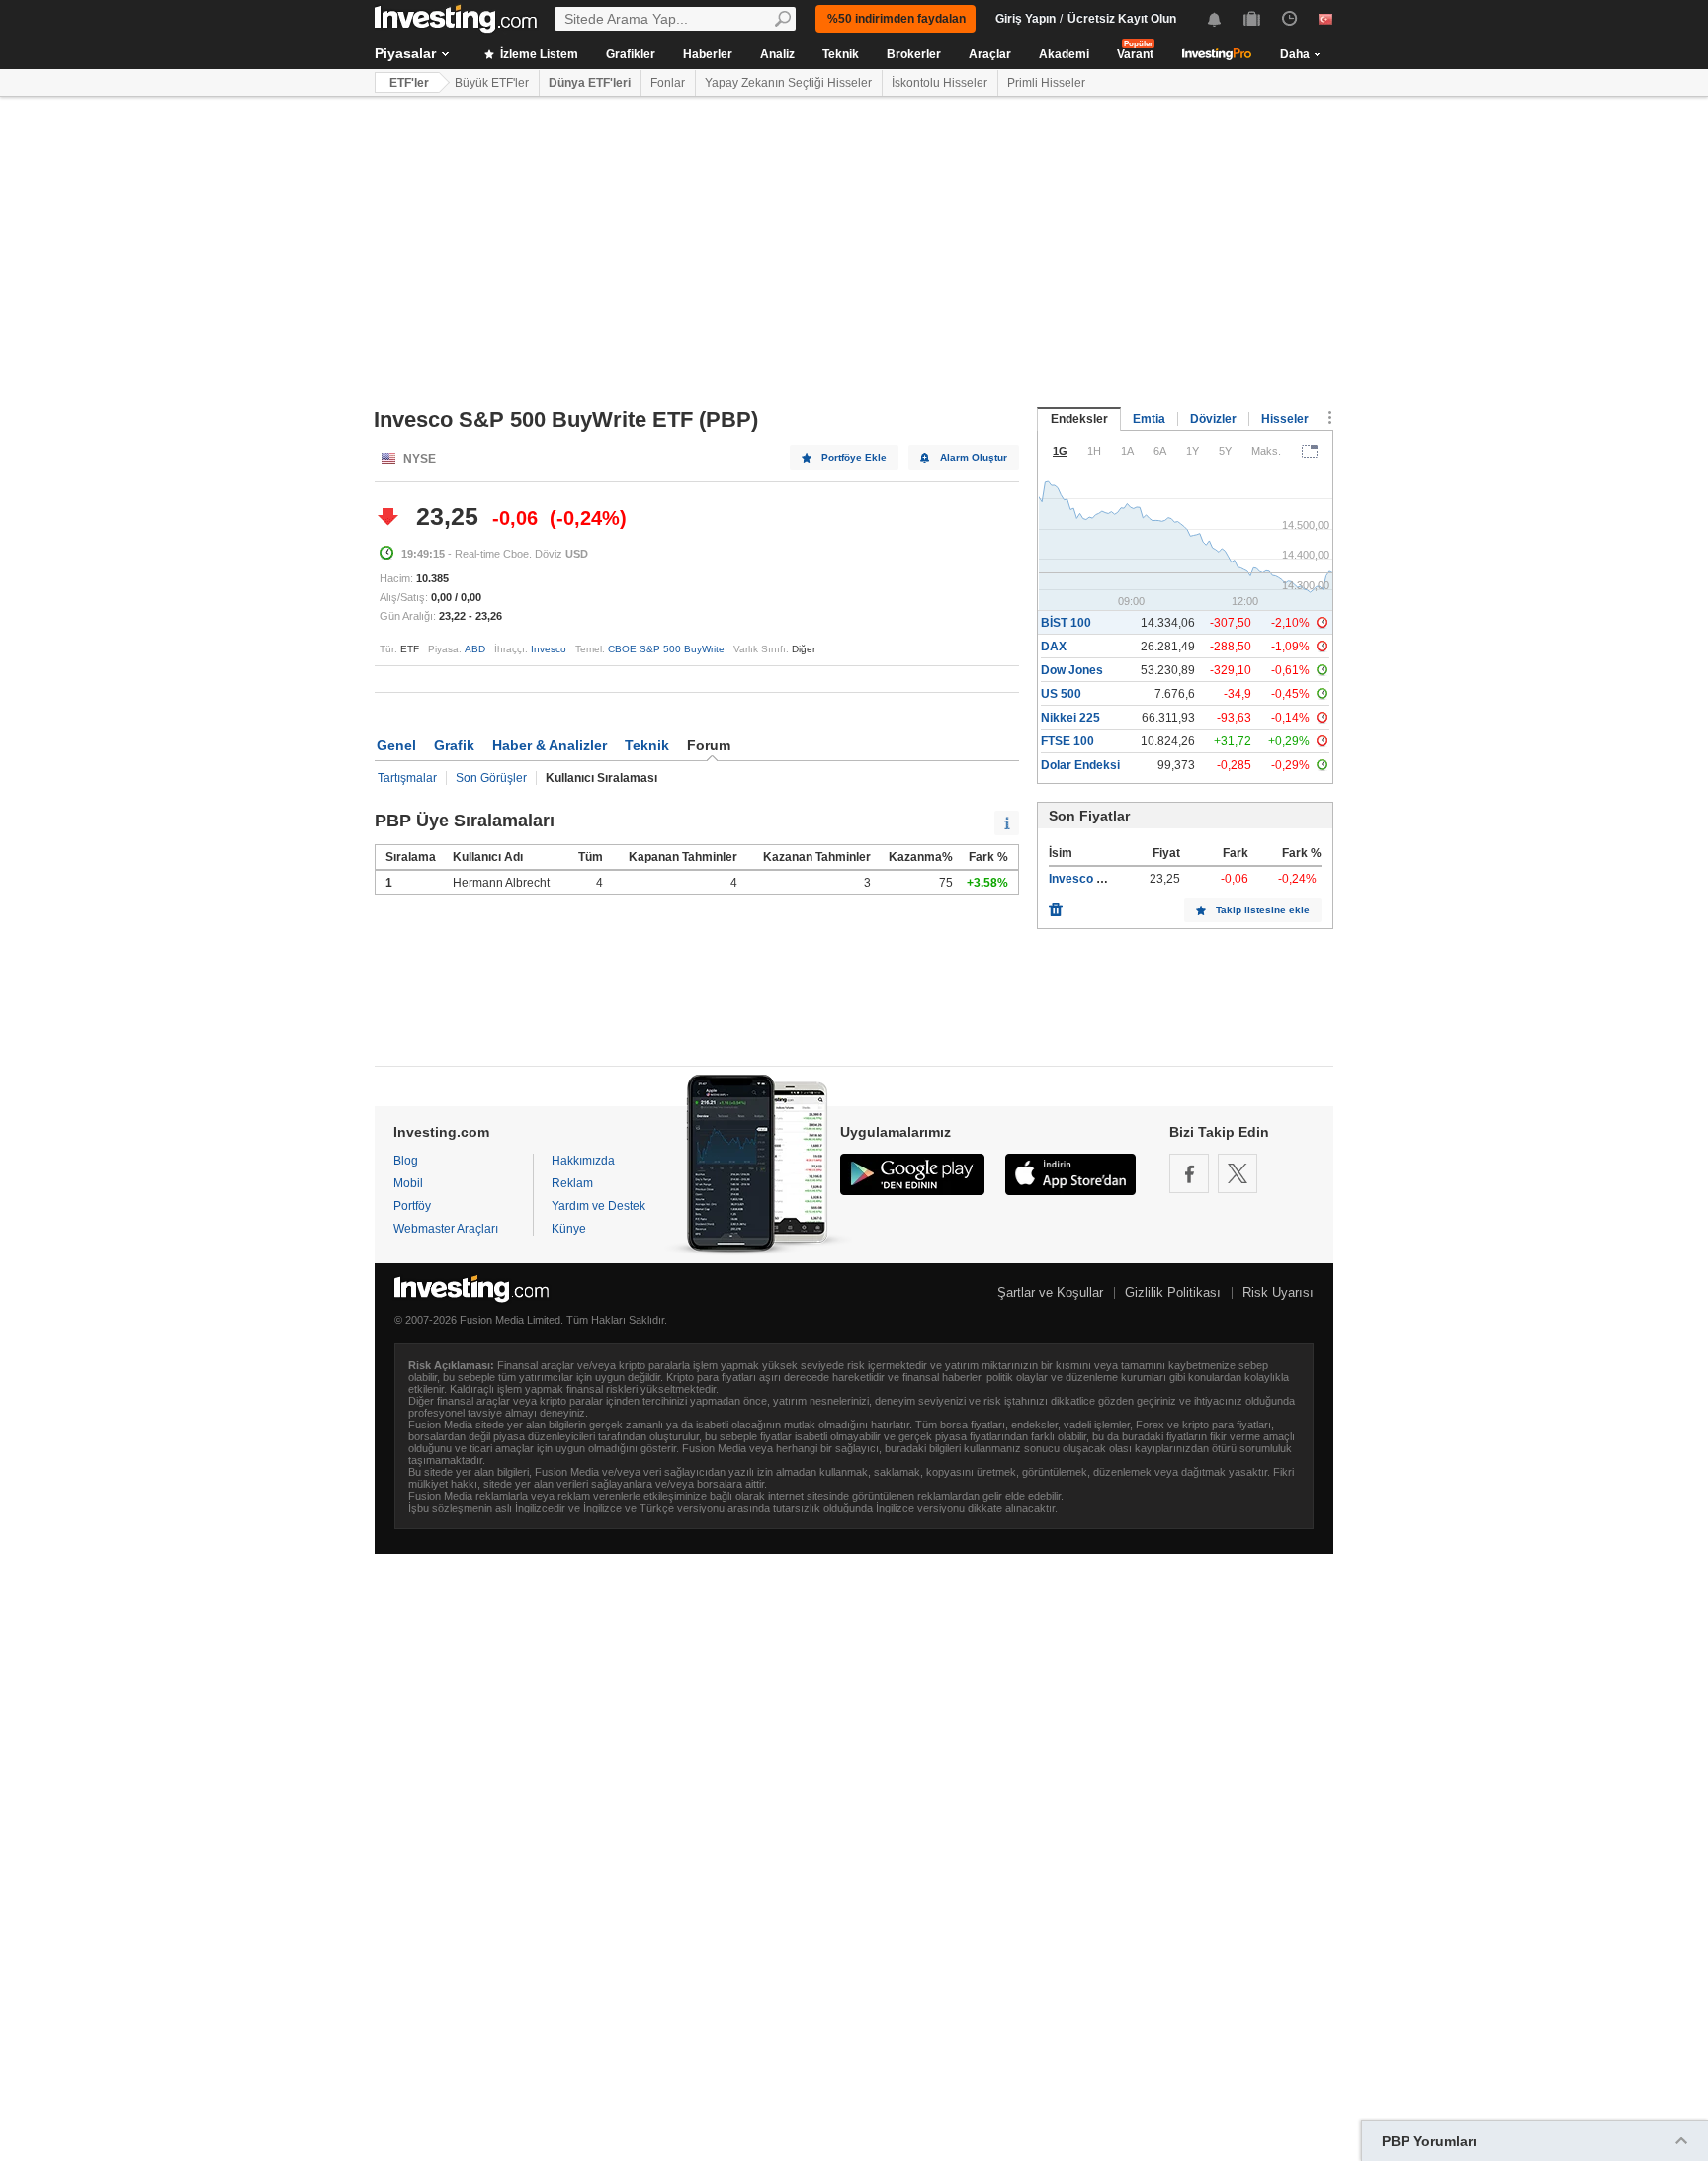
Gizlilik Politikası (1173, 1293)
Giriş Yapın (1025, 19)
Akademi (1064, 54)
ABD (475, 649)
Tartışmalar (407, 778)
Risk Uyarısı (1278, 1293)
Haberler (708, 54)
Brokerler (914, 54)
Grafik (454, 745)
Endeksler (1079, 419)
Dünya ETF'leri (590, 83)
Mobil (408, 1183)
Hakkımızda (583, 1161)
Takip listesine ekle (1263, 910)
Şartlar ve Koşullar (1050, 1293)
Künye (569, 1229)
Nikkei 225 (1070, 718)
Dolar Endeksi (1080, 765)
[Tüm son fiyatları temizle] (1056, 905)
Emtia (1149, 419)
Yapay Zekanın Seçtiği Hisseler (788, 83)
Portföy (412, 1206)
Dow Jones (1072, 670)
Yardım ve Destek (598, 1206)
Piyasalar (405, 53)
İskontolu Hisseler (939, 83)
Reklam (572, 1183)
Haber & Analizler (550, 745)
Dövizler (1213, 419)
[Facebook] (1189, 1173)
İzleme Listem (538, 54)
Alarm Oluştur (974, 457)
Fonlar (668, 83)
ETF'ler (409, 83)
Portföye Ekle (854, 457)
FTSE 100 (1067, 741)
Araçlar (990, 54)
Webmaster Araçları (446, 1229)
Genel (396, 745)
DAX (1054, 647)
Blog (406, 1161)
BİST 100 (1066, 623)
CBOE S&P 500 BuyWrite (666, 649)
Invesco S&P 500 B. (1104, 879)
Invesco (549, 649)
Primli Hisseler (1046, 83)
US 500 (1061, 694)
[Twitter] (1238, 1173)
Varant (1135, 54)
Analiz (777, 54)
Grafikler (631, 54)
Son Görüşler (491, 778)
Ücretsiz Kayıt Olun (1122, 19)
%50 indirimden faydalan (897, 19)
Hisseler (1285, 419)
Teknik (841, 54)
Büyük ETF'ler (492, 83)
